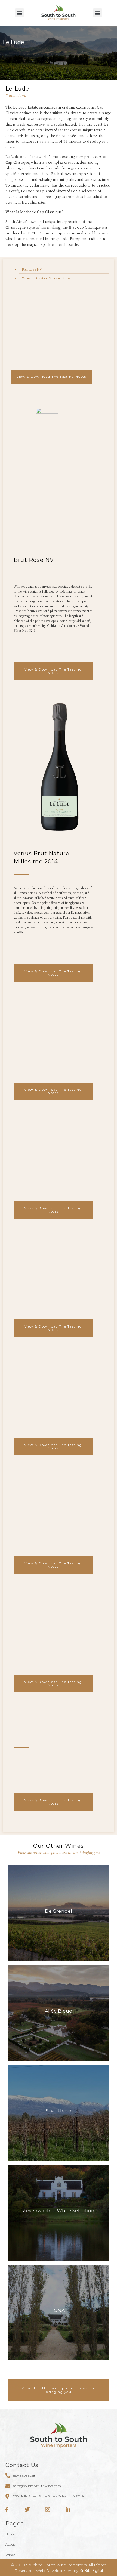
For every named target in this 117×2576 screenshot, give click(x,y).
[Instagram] (48, 2510)
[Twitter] (27, 2510)
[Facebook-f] (7, 2510)
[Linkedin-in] (68, 2510)
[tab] (64, 269)
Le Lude (17, 89)
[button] (19, 13)
